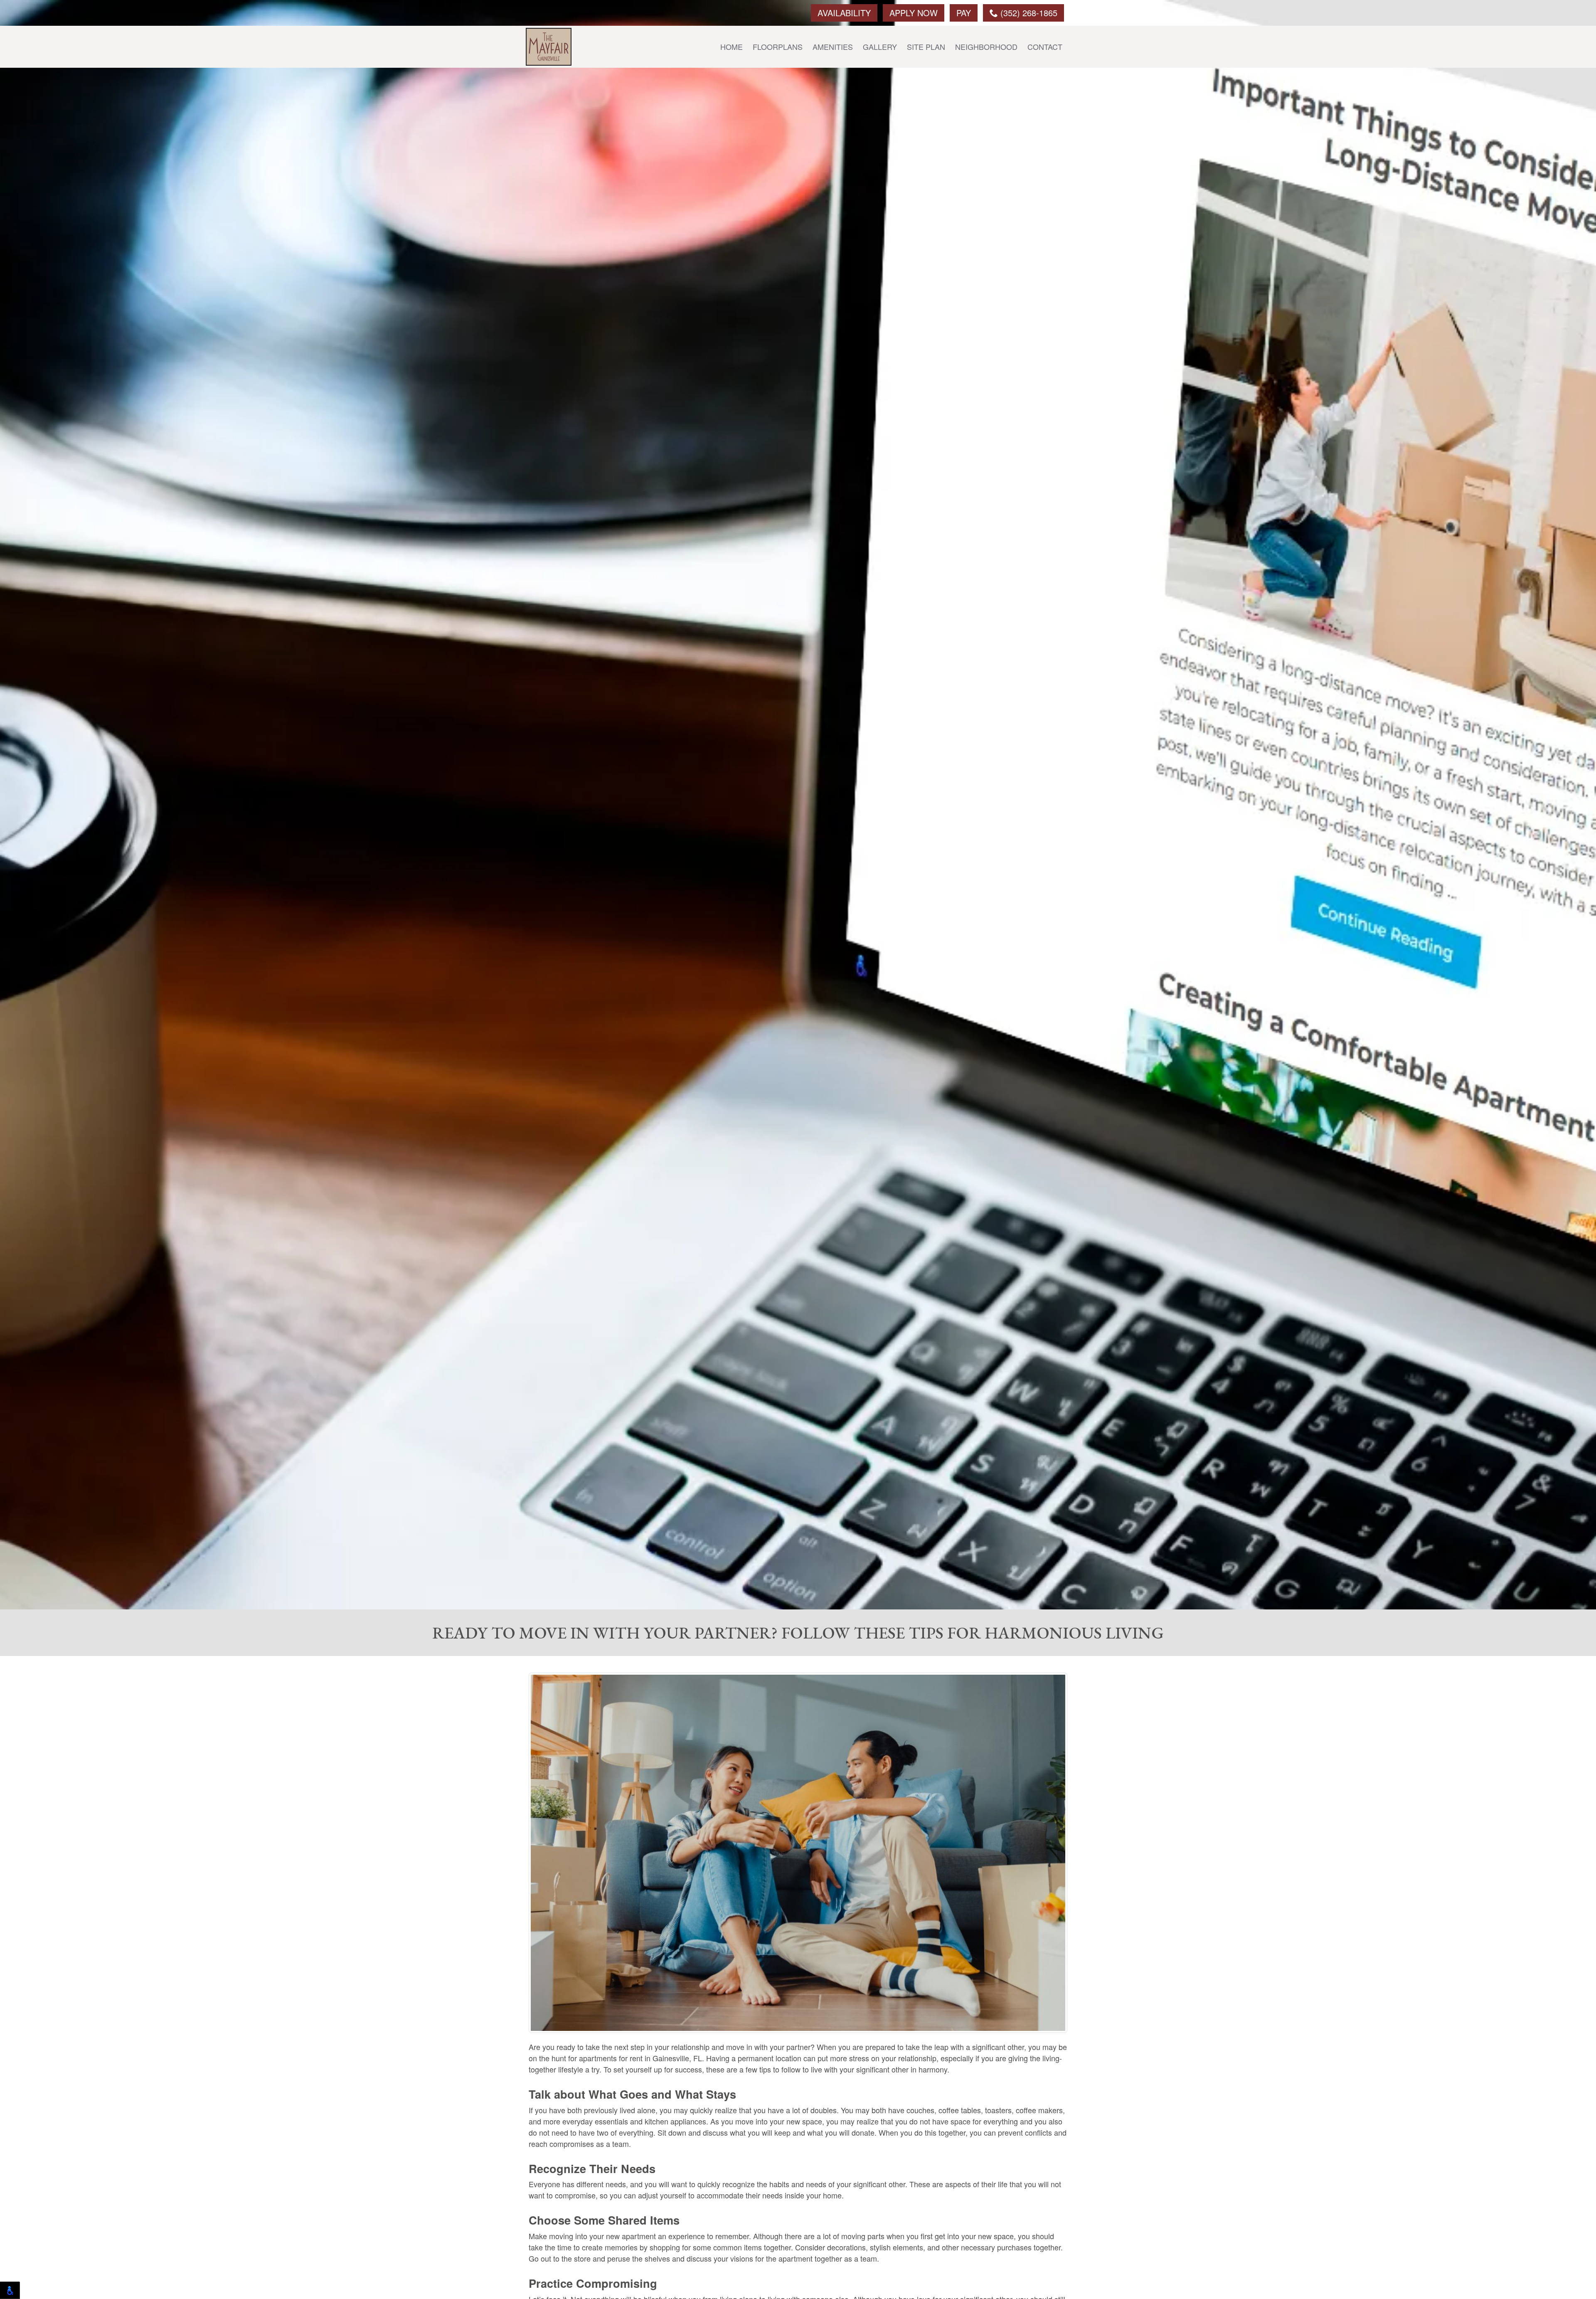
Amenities (833, 47)
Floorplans (778, 47)
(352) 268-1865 (1028, 13)
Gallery (880, 47)
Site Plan (926, 47)
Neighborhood (986, 47)
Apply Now (914, 13)
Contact (1045, 47)
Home (731, 47)
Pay (964, 13)
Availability (844, 13)
